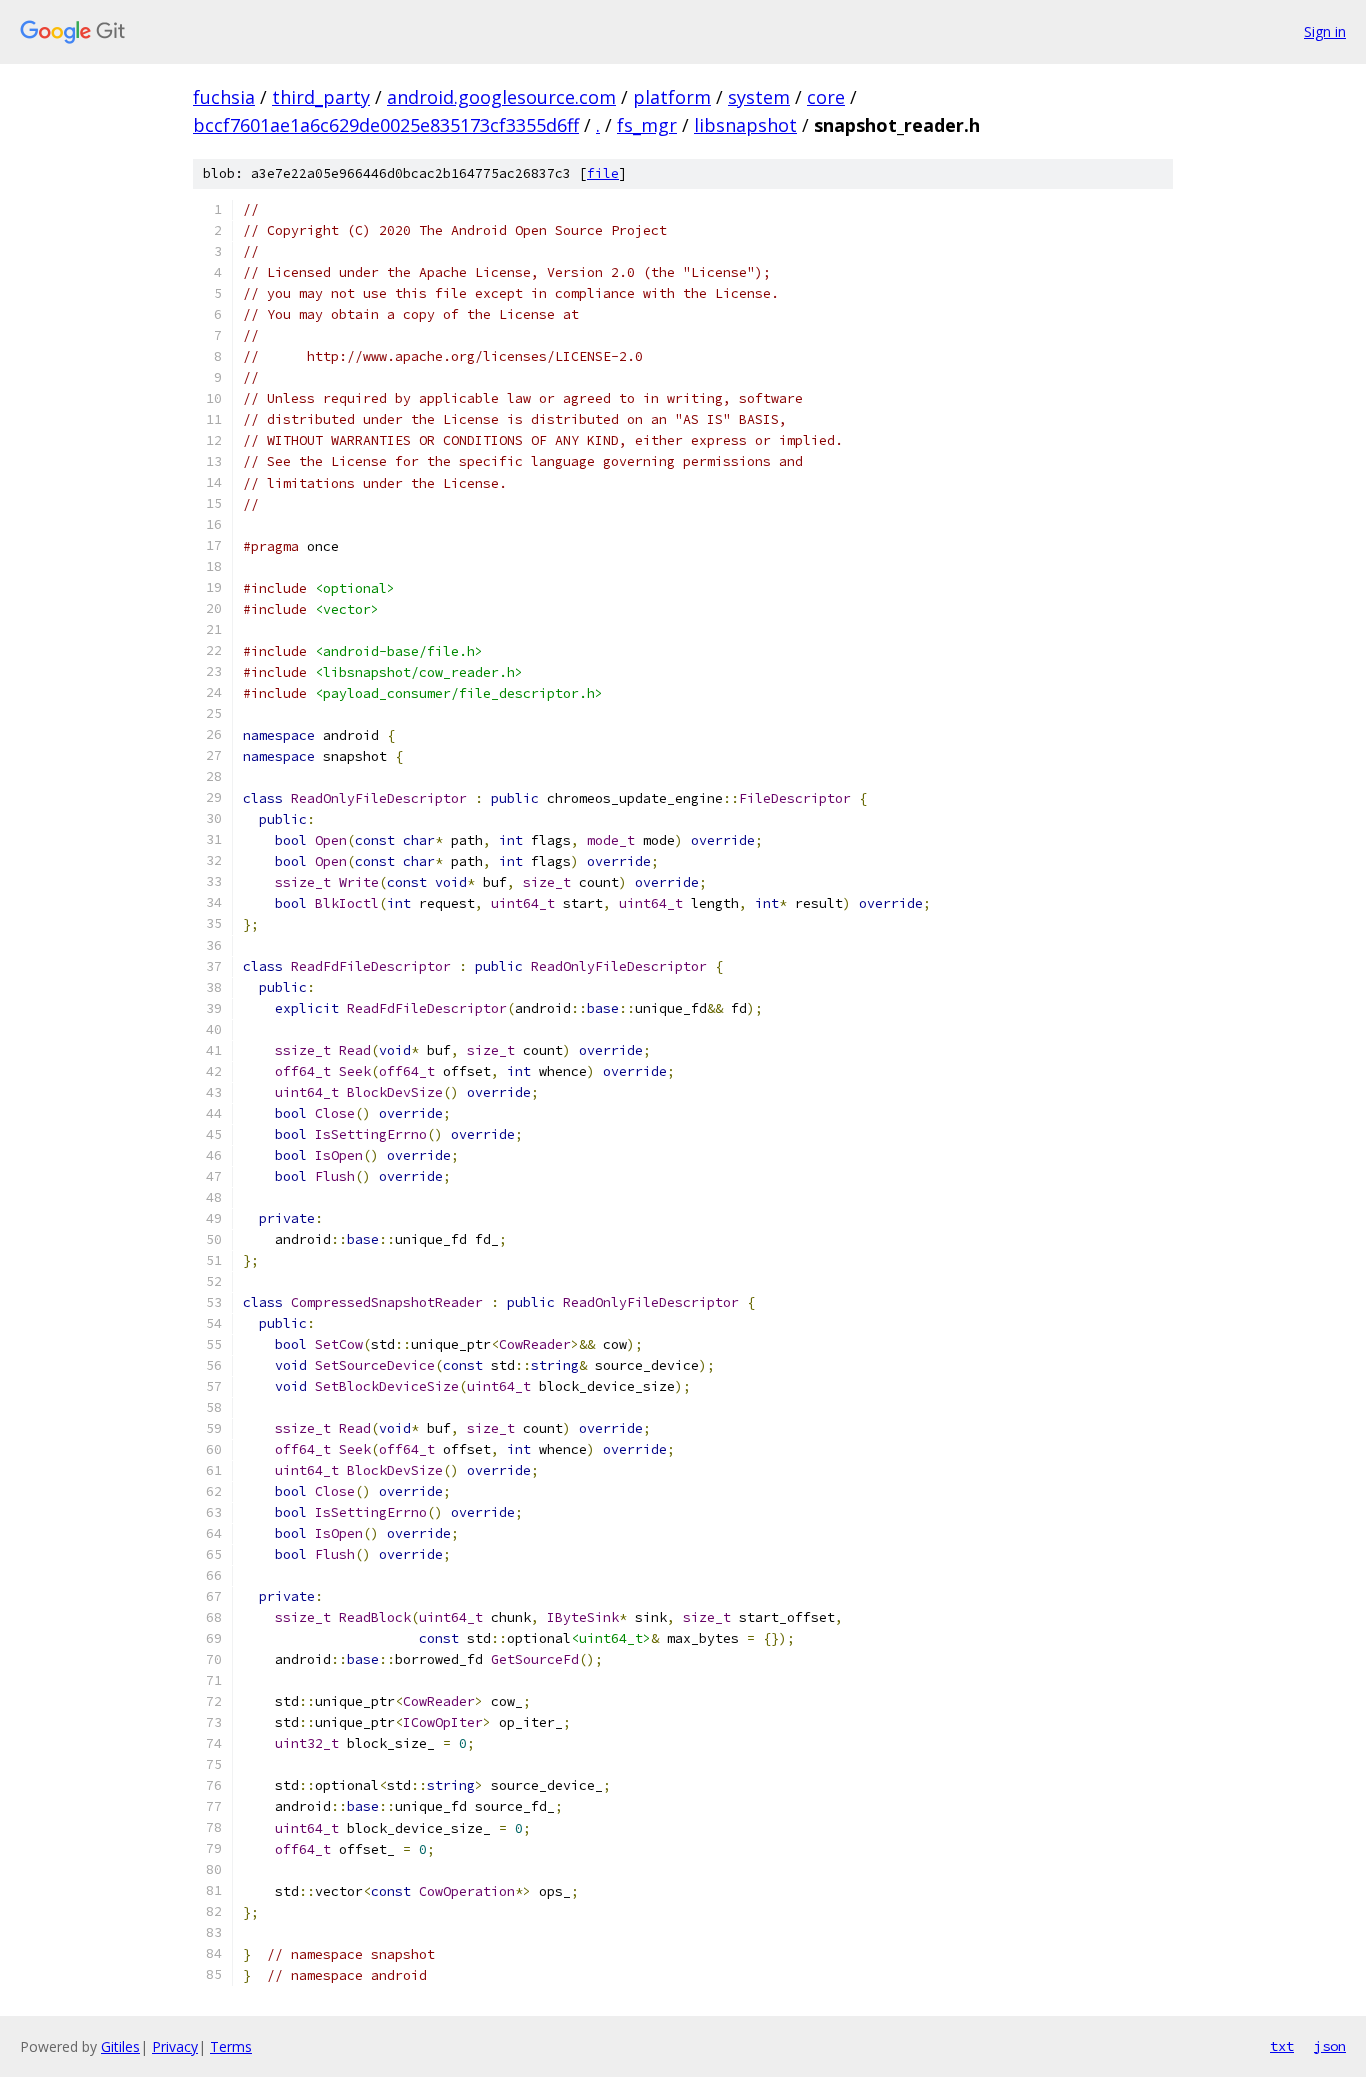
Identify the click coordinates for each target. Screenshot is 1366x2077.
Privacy (175, 2046)
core (826, 97)
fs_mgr (647, 125)
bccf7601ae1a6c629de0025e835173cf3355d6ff (386, 125)
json (1330, 2046)
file (603, 173)
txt (1282, 2046)
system (759, 97)
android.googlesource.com (501, 97)
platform (672, 97)
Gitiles (120, 2046)
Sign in (1325, 31)
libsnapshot (745, 125)
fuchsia (224, 97)
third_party (321, 97)
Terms (231, 2046)
